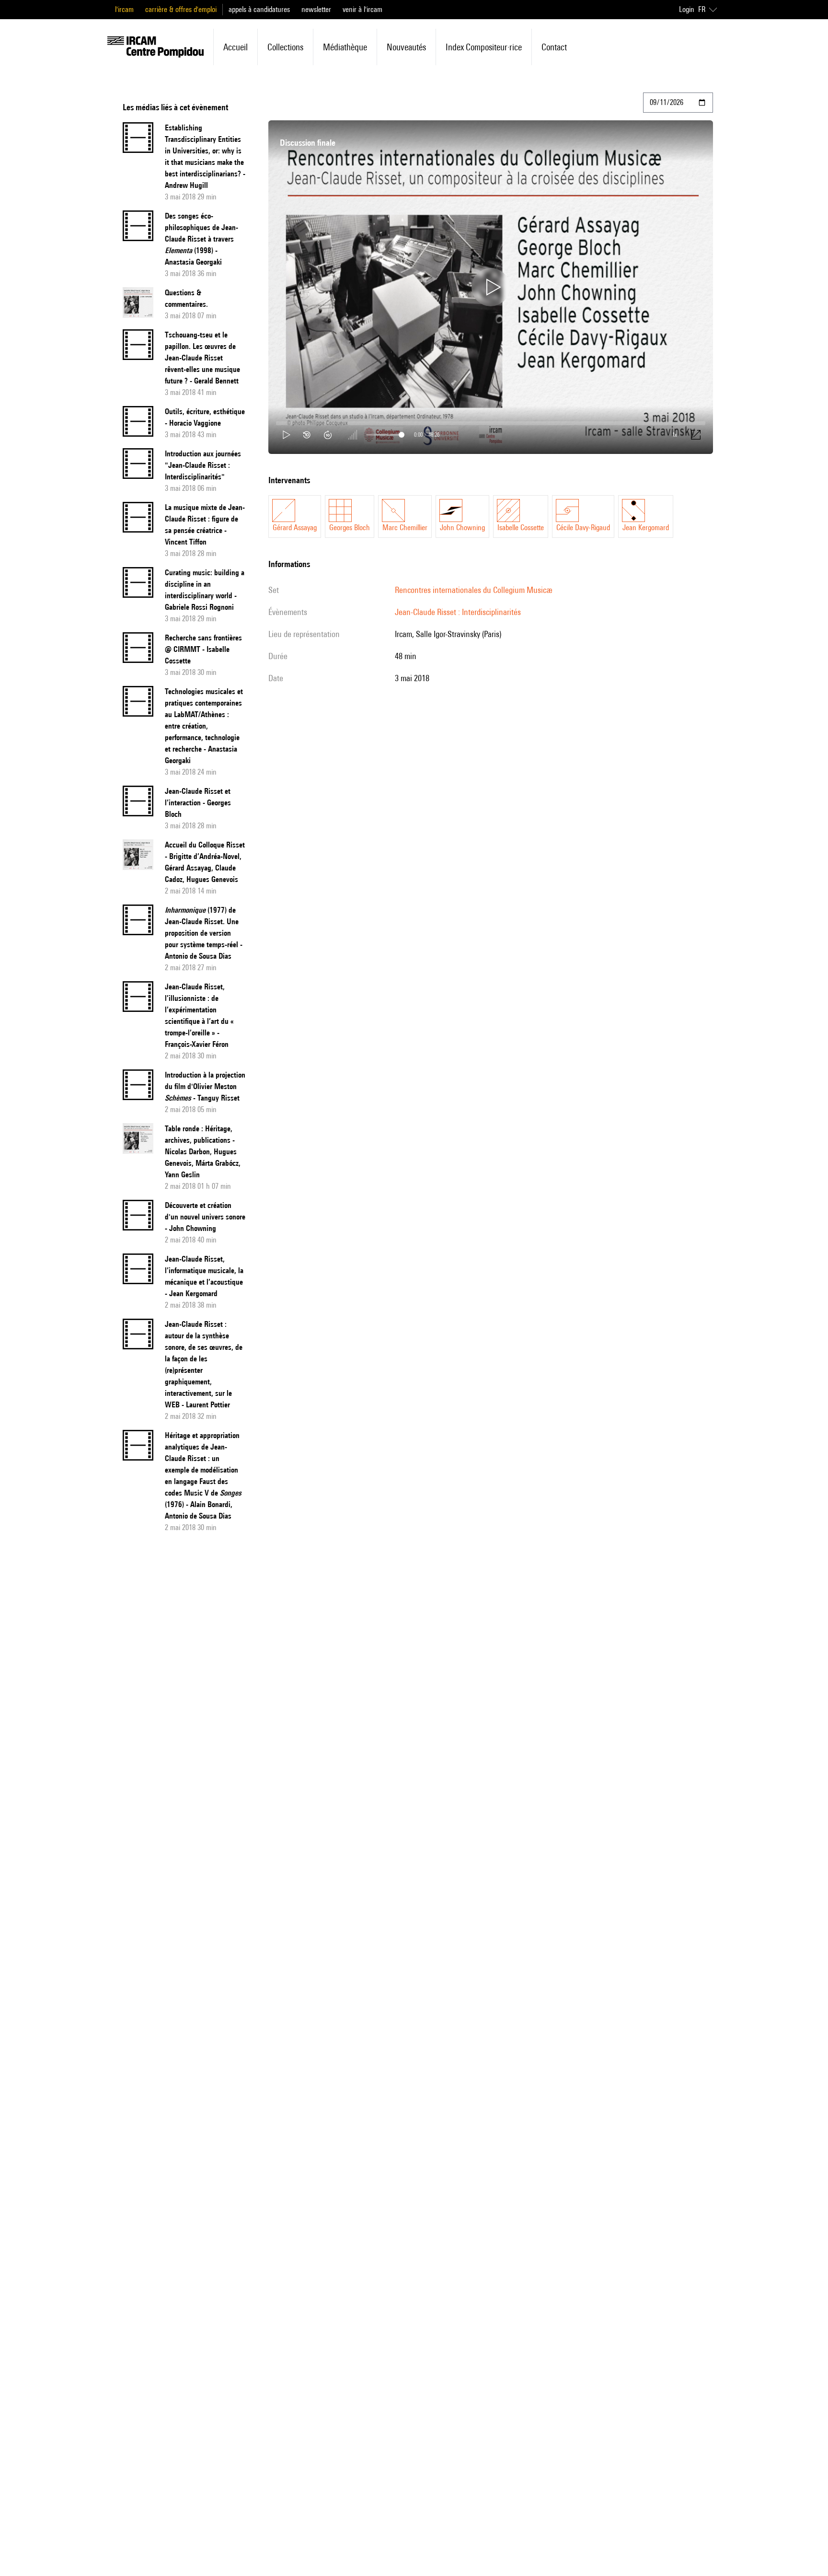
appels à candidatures (259, 9)
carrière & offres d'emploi (181, 9)
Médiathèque (345, 47)
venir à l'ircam (362, 9)
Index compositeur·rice (484, 47)
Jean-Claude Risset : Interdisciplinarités (458, 612)
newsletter (316, 9)
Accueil (236, 47)
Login (687, 9)
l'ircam (124, 9)
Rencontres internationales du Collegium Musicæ (473, 590)
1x (675, 435)
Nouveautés (406, 47)
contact (554, 47)
